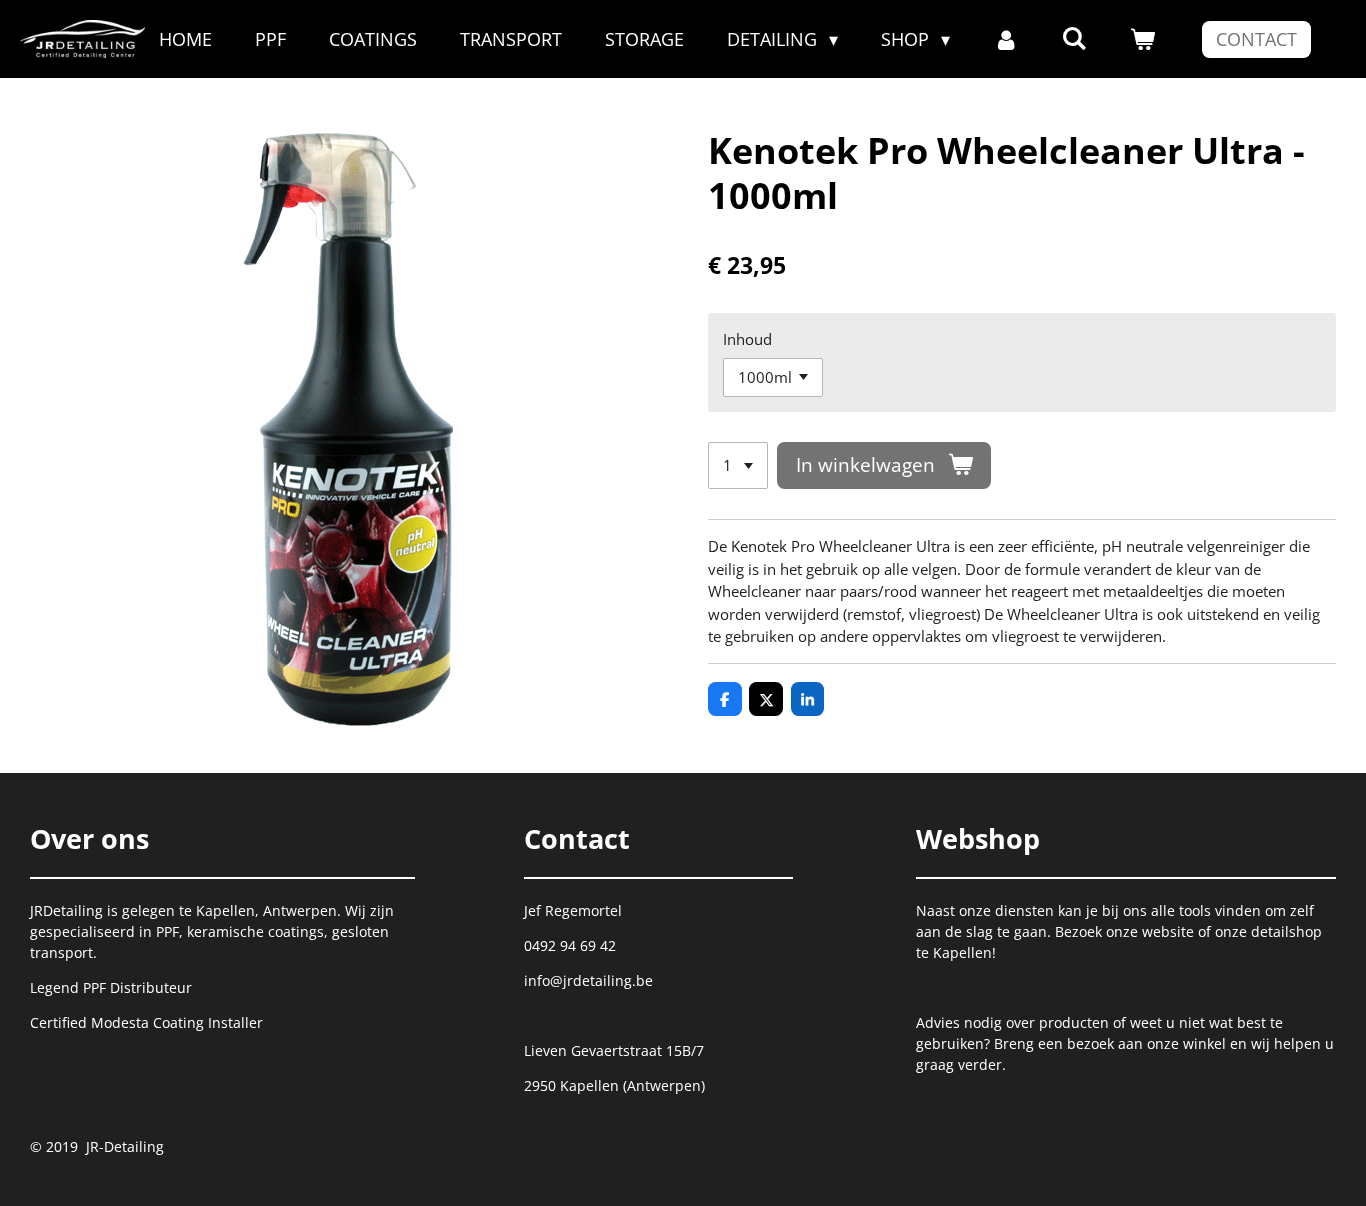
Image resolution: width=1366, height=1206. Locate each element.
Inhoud (747, 339)
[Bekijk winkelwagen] (1142, 39)
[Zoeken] (1074, 38)
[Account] (1005, 39)
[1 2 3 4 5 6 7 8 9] (738, 465)
